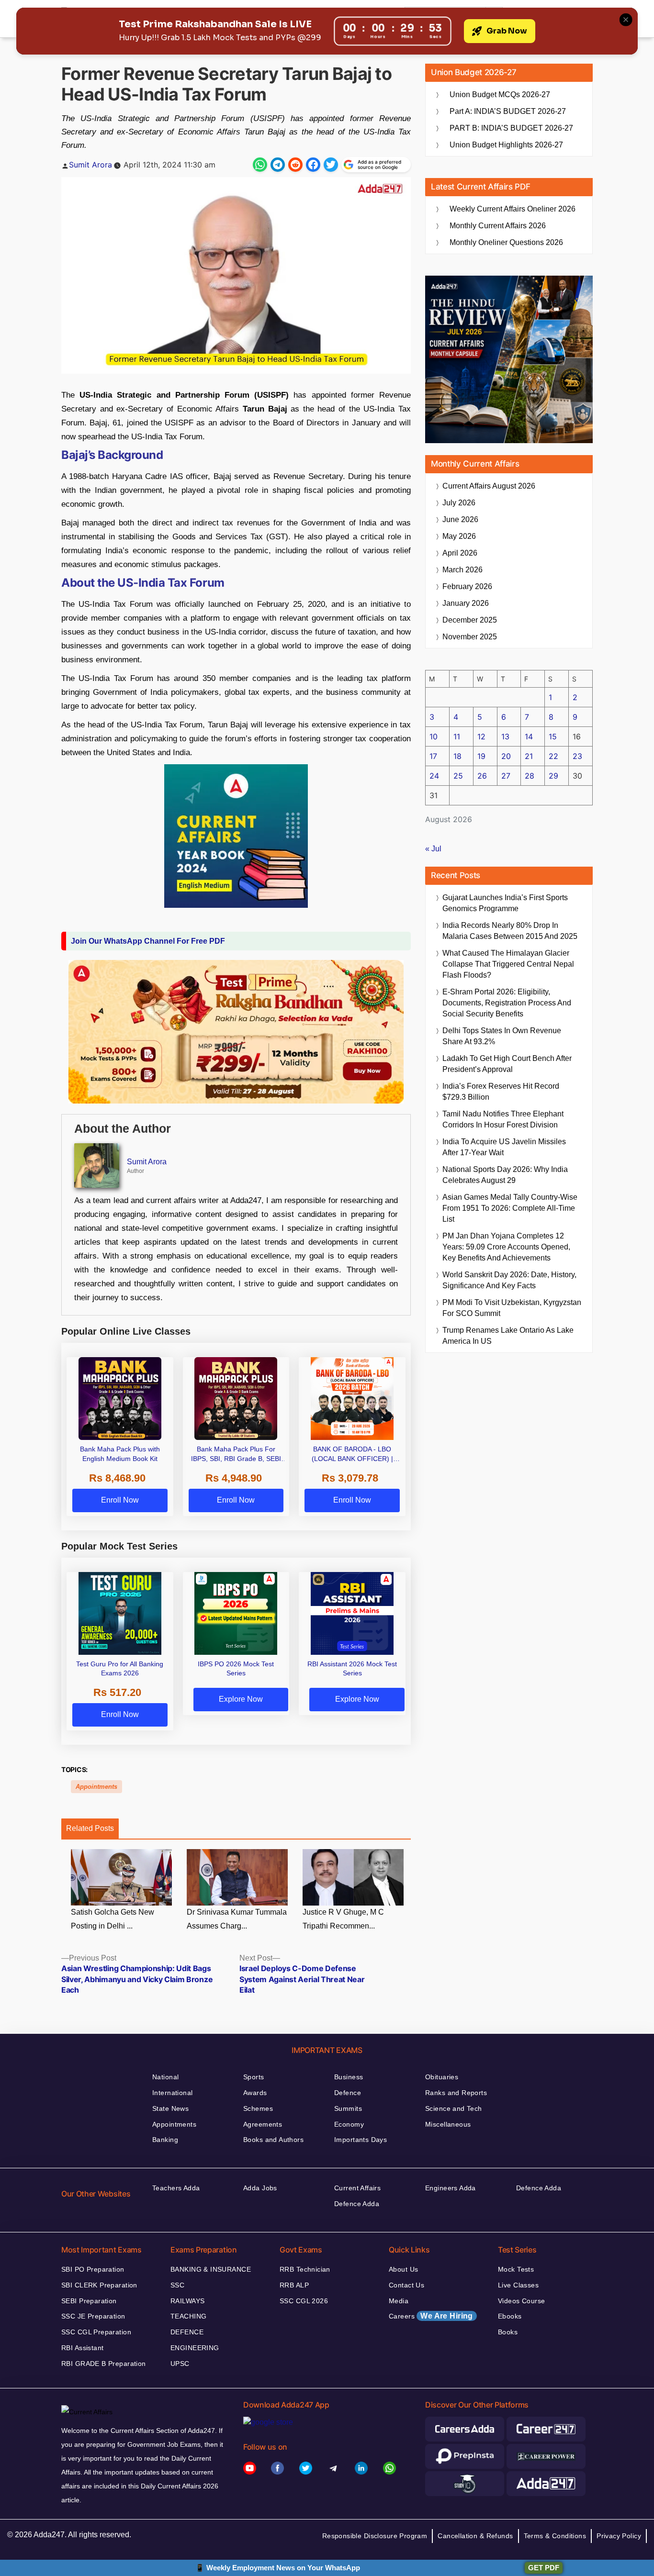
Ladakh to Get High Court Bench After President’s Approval (507, 1064)
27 (506, 776)
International (172, 2093)
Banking (165, 2140)
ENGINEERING (195, 2348)
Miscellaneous (448, 2124)
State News (170, 2108)
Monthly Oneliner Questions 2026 (506, 242)
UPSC (180, 2364)
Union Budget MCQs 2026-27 (500, 95)
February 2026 (467, 586)
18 (457, 756)
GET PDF (544, 2568)
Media (399, 2301)
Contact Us (406, 2285)
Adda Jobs (260, 2188)
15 (553, 736)
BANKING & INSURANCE (211, 2269)
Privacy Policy (619, 2536)
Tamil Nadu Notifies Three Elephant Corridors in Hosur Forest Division (503, 1119)
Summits (348, 2108)
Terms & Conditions (555, 2536)
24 (434, 776)
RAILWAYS (187, 2301)
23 (577, 756)
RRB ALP (294, 2285)
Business (349, 2077)
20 (506, 756)
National (165, 2077)
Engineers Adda (451, 2188)
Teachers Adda (176, 2188)
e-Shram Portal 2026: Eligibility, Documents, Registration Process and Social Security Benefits (507, 1003)
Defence (348, 2093)
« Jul (433, 849)
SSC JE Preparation (93, 2316)
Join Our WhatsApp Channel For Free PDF (148, 941)
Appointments (96, 1787)
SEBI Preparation (89, 2301)
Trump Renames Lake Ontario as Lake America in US (508, 1336)
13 (505, 736)
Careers (431, 2316)
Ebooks (510, 2316)
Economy (349, 2124)
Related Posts (90, 1828)
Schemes (258, 2108)
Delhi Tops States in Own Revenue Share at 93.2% (502, 1036)
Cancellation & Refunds (475, 2536)
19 (481, 756)
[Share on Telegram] (278, 165)
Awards (255, 2093)
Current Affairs (357, 2188)
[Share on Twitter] (331, 165)
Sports (254, 2077)
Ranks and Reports (456, 2093)
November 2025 (470, 637)
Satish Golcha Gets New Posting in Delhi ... (113, 1919)
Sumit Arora (90, 165)
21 (529, 756)
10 (434, 736)
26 (482, 776)
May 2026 (459, 536)
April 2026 (460, 553)
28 (530, 776)
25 (458, 776)
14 (529, 736)
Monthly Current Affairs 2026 (498, 226)
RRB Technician (305, 2269)
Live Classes (518, 2285)
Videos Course (521, 2301)
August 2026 (489, 486)
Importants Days (361, 2140)
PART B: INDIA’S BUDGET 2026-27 (511, 128)
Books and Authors (273, 2140)
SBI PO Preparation (93, 2269)
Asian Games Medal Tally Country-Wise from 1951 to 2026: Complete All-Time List (510, 1208)
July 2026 (459, 503)
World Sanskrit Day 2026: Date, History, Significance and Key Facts (509, 1280)
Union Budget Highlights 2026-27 (506, 145)
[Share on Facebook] (313, 165)
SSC (177, 2285)
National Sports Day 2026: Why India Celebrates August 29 (505, 1175)
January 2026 (466, 603)
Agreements (263, 2124)
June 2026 (460, 519)
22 (553, 756)
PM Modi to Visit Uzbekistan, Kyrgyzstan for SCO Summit (512, 1308)
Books (508, 2332)
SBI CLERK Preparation (99, 2285)
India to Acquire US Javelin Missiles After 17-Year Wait (504, 1147)
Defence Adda (357, 2204)
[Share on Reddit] (295, 165)
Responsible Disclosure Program (375, 2536)
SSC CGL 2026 (304, 2301)
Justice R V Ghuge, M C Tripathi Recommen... (343, 1919)
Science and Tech (454, 2108)
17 (433, 756)
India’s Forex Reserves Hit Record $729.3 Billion (501, 1092)
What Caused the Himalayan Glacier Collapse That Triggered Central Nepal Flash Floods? (508, 964)
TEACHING (188, 2316)
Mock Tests (516, 2269)
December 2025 (470, 620)
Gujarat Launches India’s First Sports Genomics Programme (505, 903)
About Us (403, 2269)
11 (457, 736)
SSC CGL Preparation (96, 2332)
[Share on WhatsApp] (260, 165)
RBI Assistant (82, 2348)
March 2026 (462, 570)
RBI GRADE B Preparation (104, 2364)
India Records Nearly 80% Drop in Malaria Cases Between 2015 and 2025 (510, 931)
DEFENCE (187, 2332)
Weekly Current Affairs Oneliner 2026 (513, 209)
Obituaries (442, 2077)
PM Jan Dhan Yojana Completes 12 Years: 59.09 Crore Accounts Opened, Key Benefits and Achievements (506, 1247)
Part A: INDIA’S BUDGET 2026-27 (508, 111)
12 (481, 736)
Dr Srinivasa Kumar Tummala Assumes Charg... (237, 1919)
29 (553, 776)
